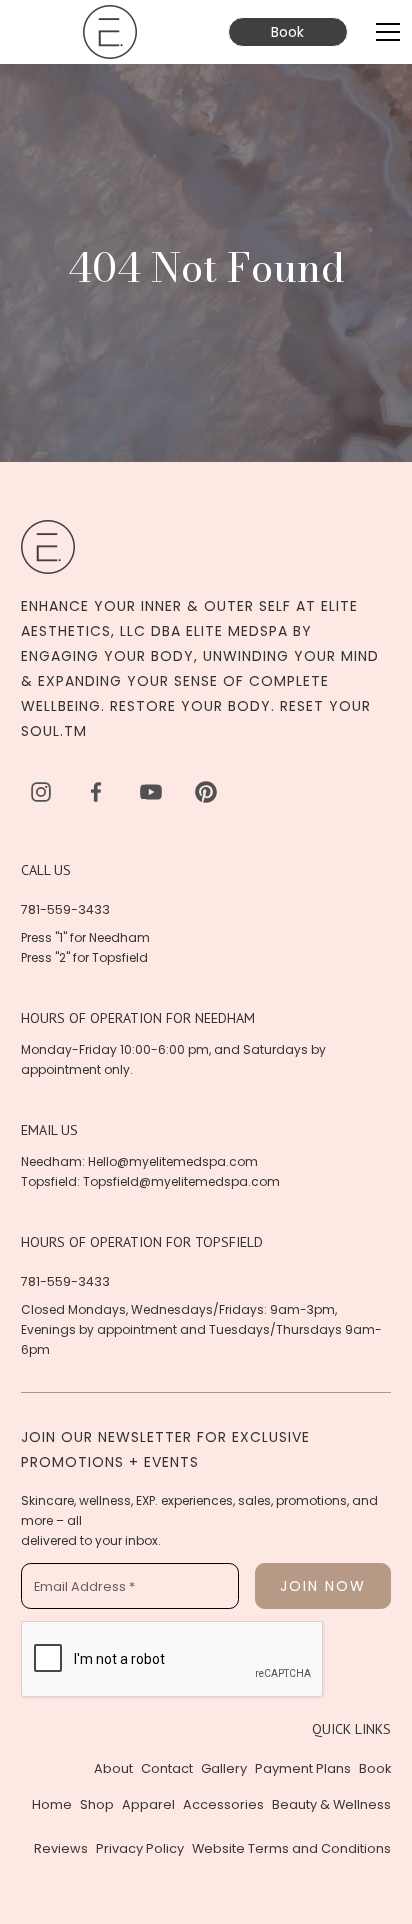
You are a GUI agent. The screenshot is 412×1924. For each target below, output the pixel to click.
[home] (110, 32)
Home (52, 1804)
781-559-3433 (65, 909)
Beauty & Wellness (331, 1804)
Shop (97, 1804)
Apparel (148, 1804)
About (113, 1768)
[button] (384, 32)
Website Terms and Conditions (291, 1848)
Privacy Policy (140, 1848)
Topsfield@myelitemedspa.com (181, 1181)
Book (287, 32)
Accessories (223, 1804)
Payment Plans (303, 1768)
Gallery (224, 1768)
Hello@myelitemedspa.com (173, 1161)
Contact (167, 1768)
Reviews (61, 1848)
